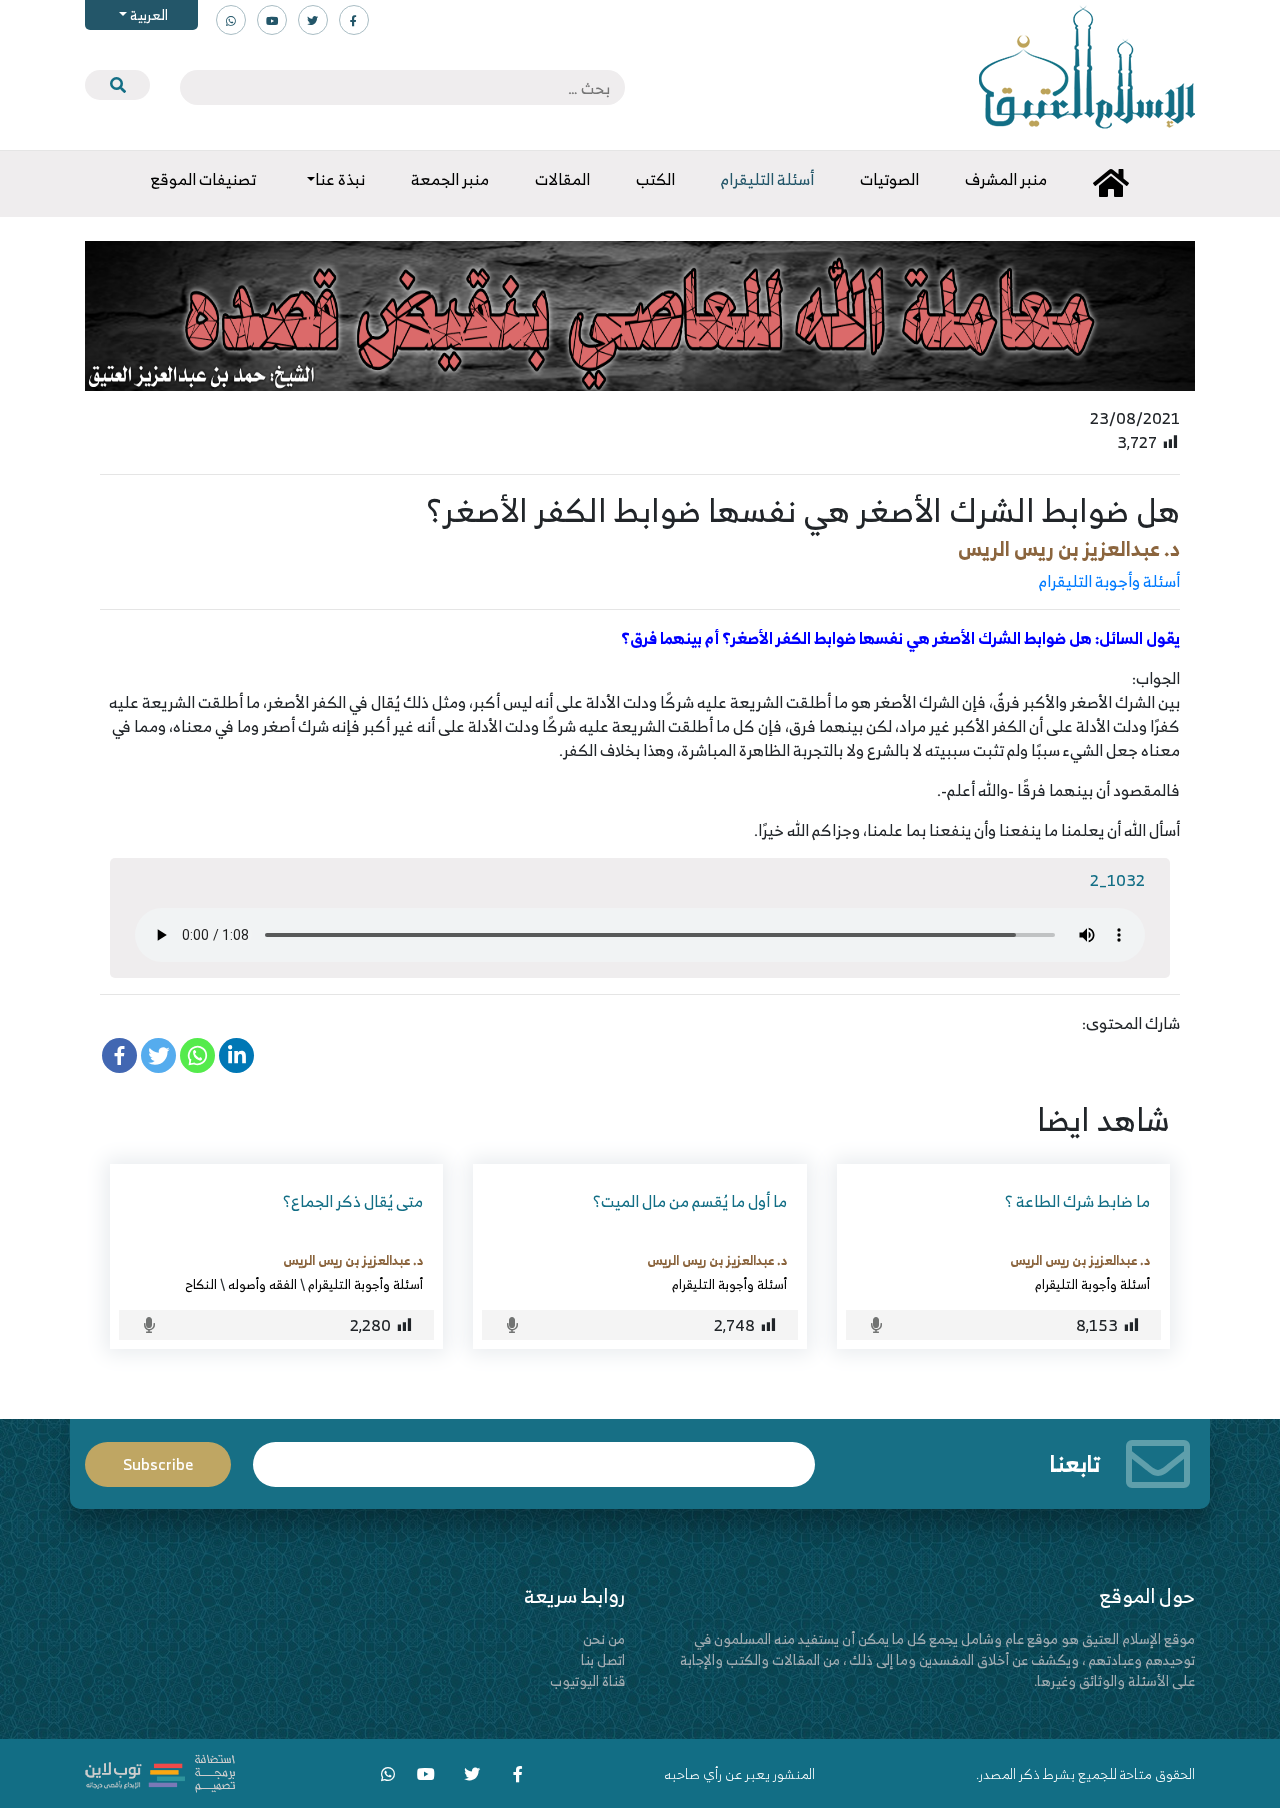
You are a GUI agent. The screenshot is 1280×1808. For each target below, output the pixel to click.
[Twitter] (158, 1055)
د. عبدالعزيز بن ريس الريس (1069, 548)
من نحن (604, 1638)
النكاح (201, 1284)
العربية (147, 14)
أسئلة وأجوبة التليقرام (1109, 581)
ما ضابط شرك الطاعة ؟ (1077, 1201)
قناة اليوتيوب (587, 1680)
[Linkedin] (236, 1055)
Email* (534, 1455)
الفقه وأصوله (262, 1284)
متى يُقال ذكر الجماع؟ (353, 1201)
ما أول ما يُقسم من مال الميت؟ (690, 1201)
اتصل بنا (603, 1659)
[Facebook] (119, 1055)
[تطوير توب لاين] (160, 1771)
